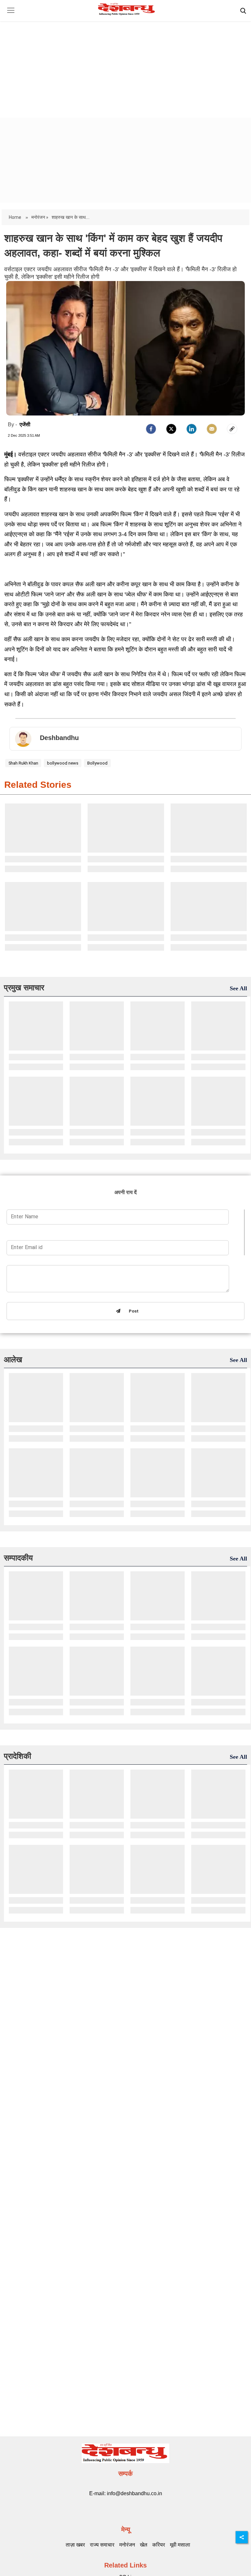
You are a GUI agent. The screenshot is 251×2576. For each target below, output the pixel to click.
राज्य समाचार (102, 2545)
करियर (159, 2545)
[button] (11, 15)
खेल (144, 2545)
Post (132, 1311)
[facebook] (151, 429)
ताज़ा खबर (75, 2545)
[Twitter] (171, 429)
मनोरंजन (127, 2545)
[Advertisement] (125, 64)
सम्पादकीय (18, 1558)
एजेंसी (25, 424)
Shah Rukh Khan (23, 763)
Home (16, 217)
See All (238, 988)
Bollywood (97, 763)
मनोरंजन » (40, 217)
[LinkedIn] (192, 429)
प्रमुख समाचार (24, 988)
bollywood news (63, 763)
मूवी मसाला (180, 2545)
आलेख (13, 1359)
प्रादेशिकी (17, 1756)
